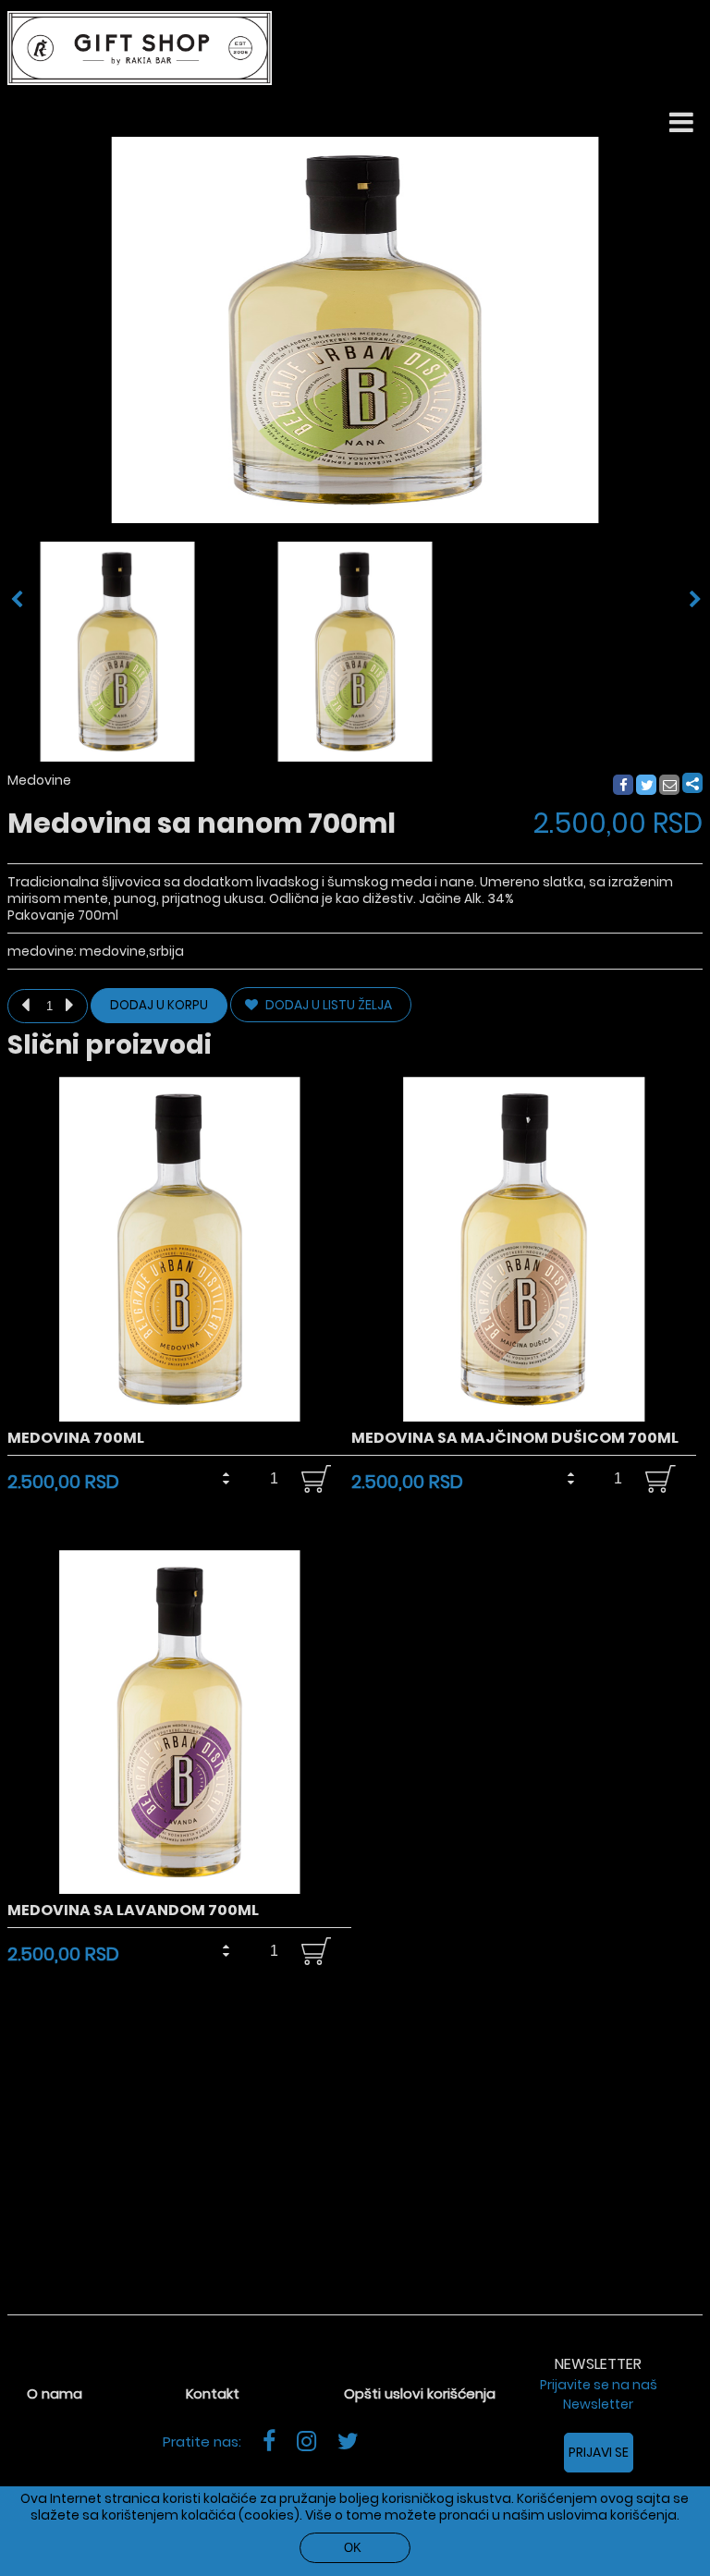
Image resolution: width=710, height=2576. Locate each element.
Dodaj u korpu (159, 1005)
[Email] (670, 786)
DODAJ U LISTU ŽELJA (327, 1005)
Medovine (39, 780)
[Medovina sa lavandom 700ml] (180, 1890)
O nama (55, 2393)
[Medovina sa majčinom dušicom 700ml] (524, 1417)
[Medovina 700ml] (180, 1417)
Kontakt (213, 2393)
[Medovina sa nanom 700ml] (117, 652)
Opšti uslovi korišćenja (420, 2393)
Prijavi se (599, 2452)
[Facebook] (623, 786)
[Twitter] (647, 786)
